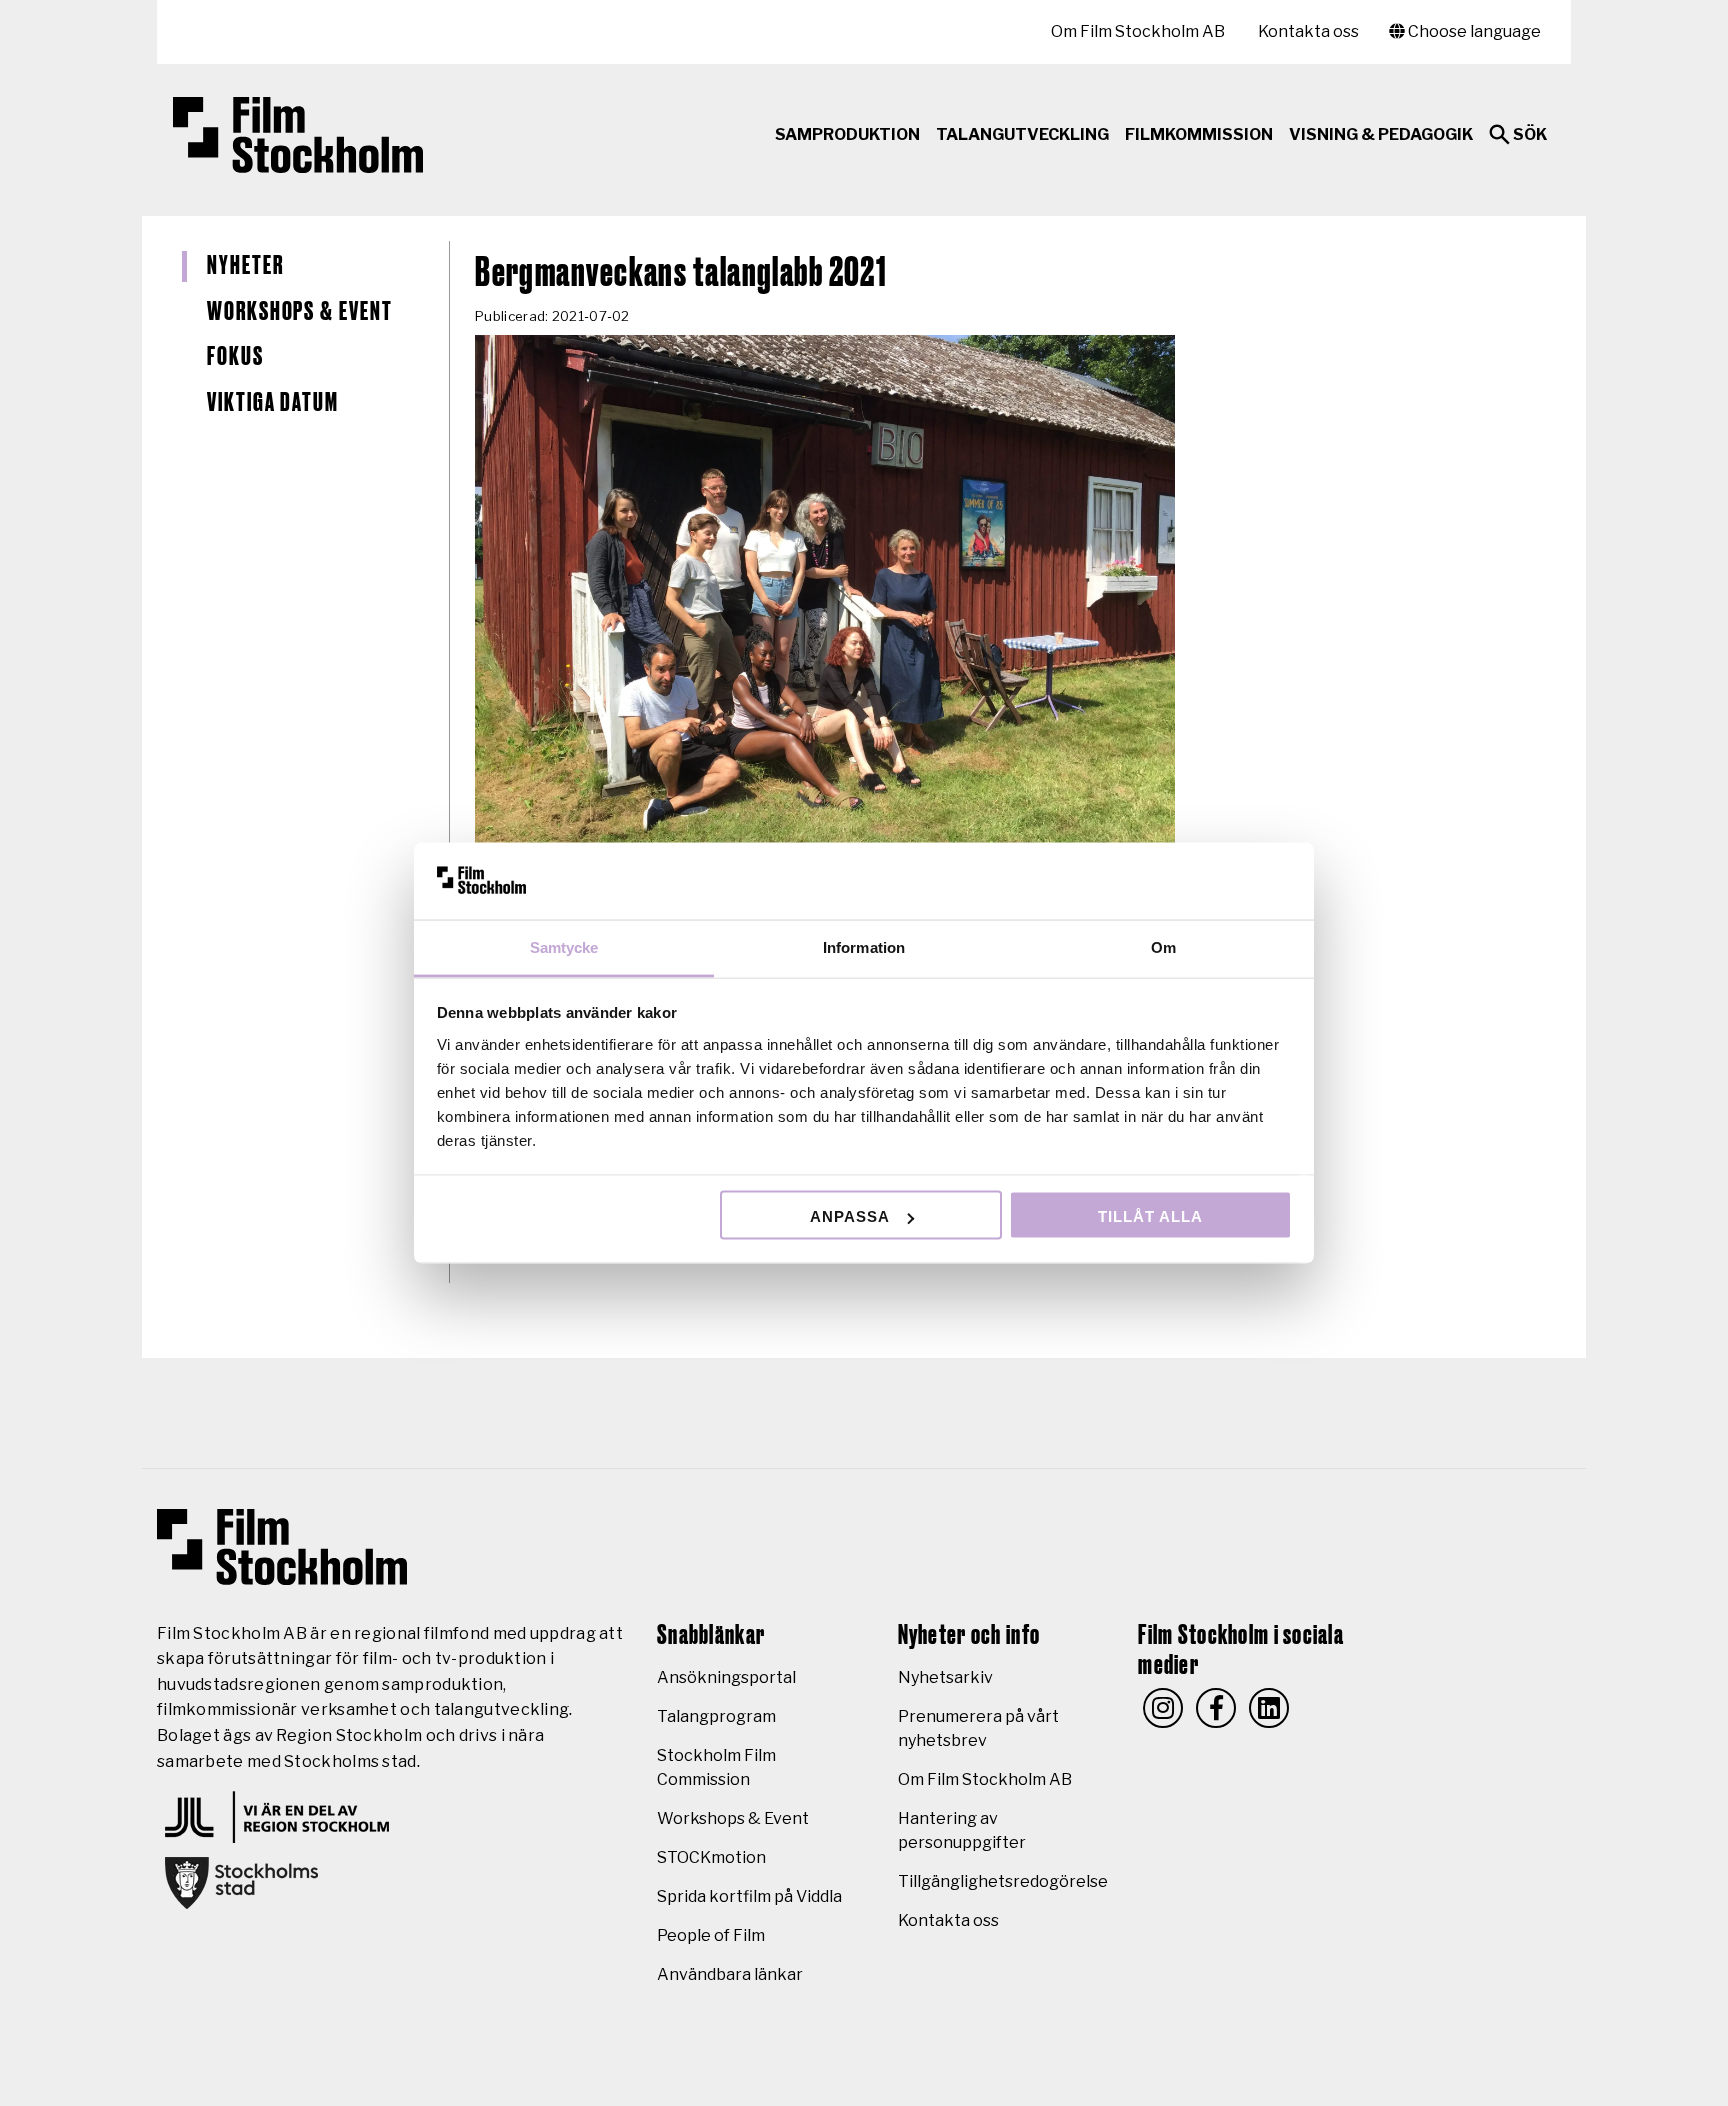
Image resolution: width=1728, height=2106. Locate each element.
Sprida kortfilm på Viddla (749, 1896)
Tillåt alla (1150, 1216)
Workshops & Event (300, 312)
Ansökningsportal (726, 1677)
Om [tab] (1163, 946)
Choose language (1473, 31)
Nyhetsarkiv (945, 1677)
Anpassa (850, 1216)
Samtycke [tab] (564, 946)
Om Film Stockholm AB (1138, 31)
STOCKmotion (711, 1857)
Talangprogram (716, 1716)
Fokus (235, 357)
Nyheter (245, 266)
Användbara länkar (730, 1974)
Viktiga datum (273, 403)
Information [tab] (864, 946)
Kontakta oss (1308, 31)
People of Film (711, 1935)
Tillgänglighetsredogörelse (1003, 1881)
